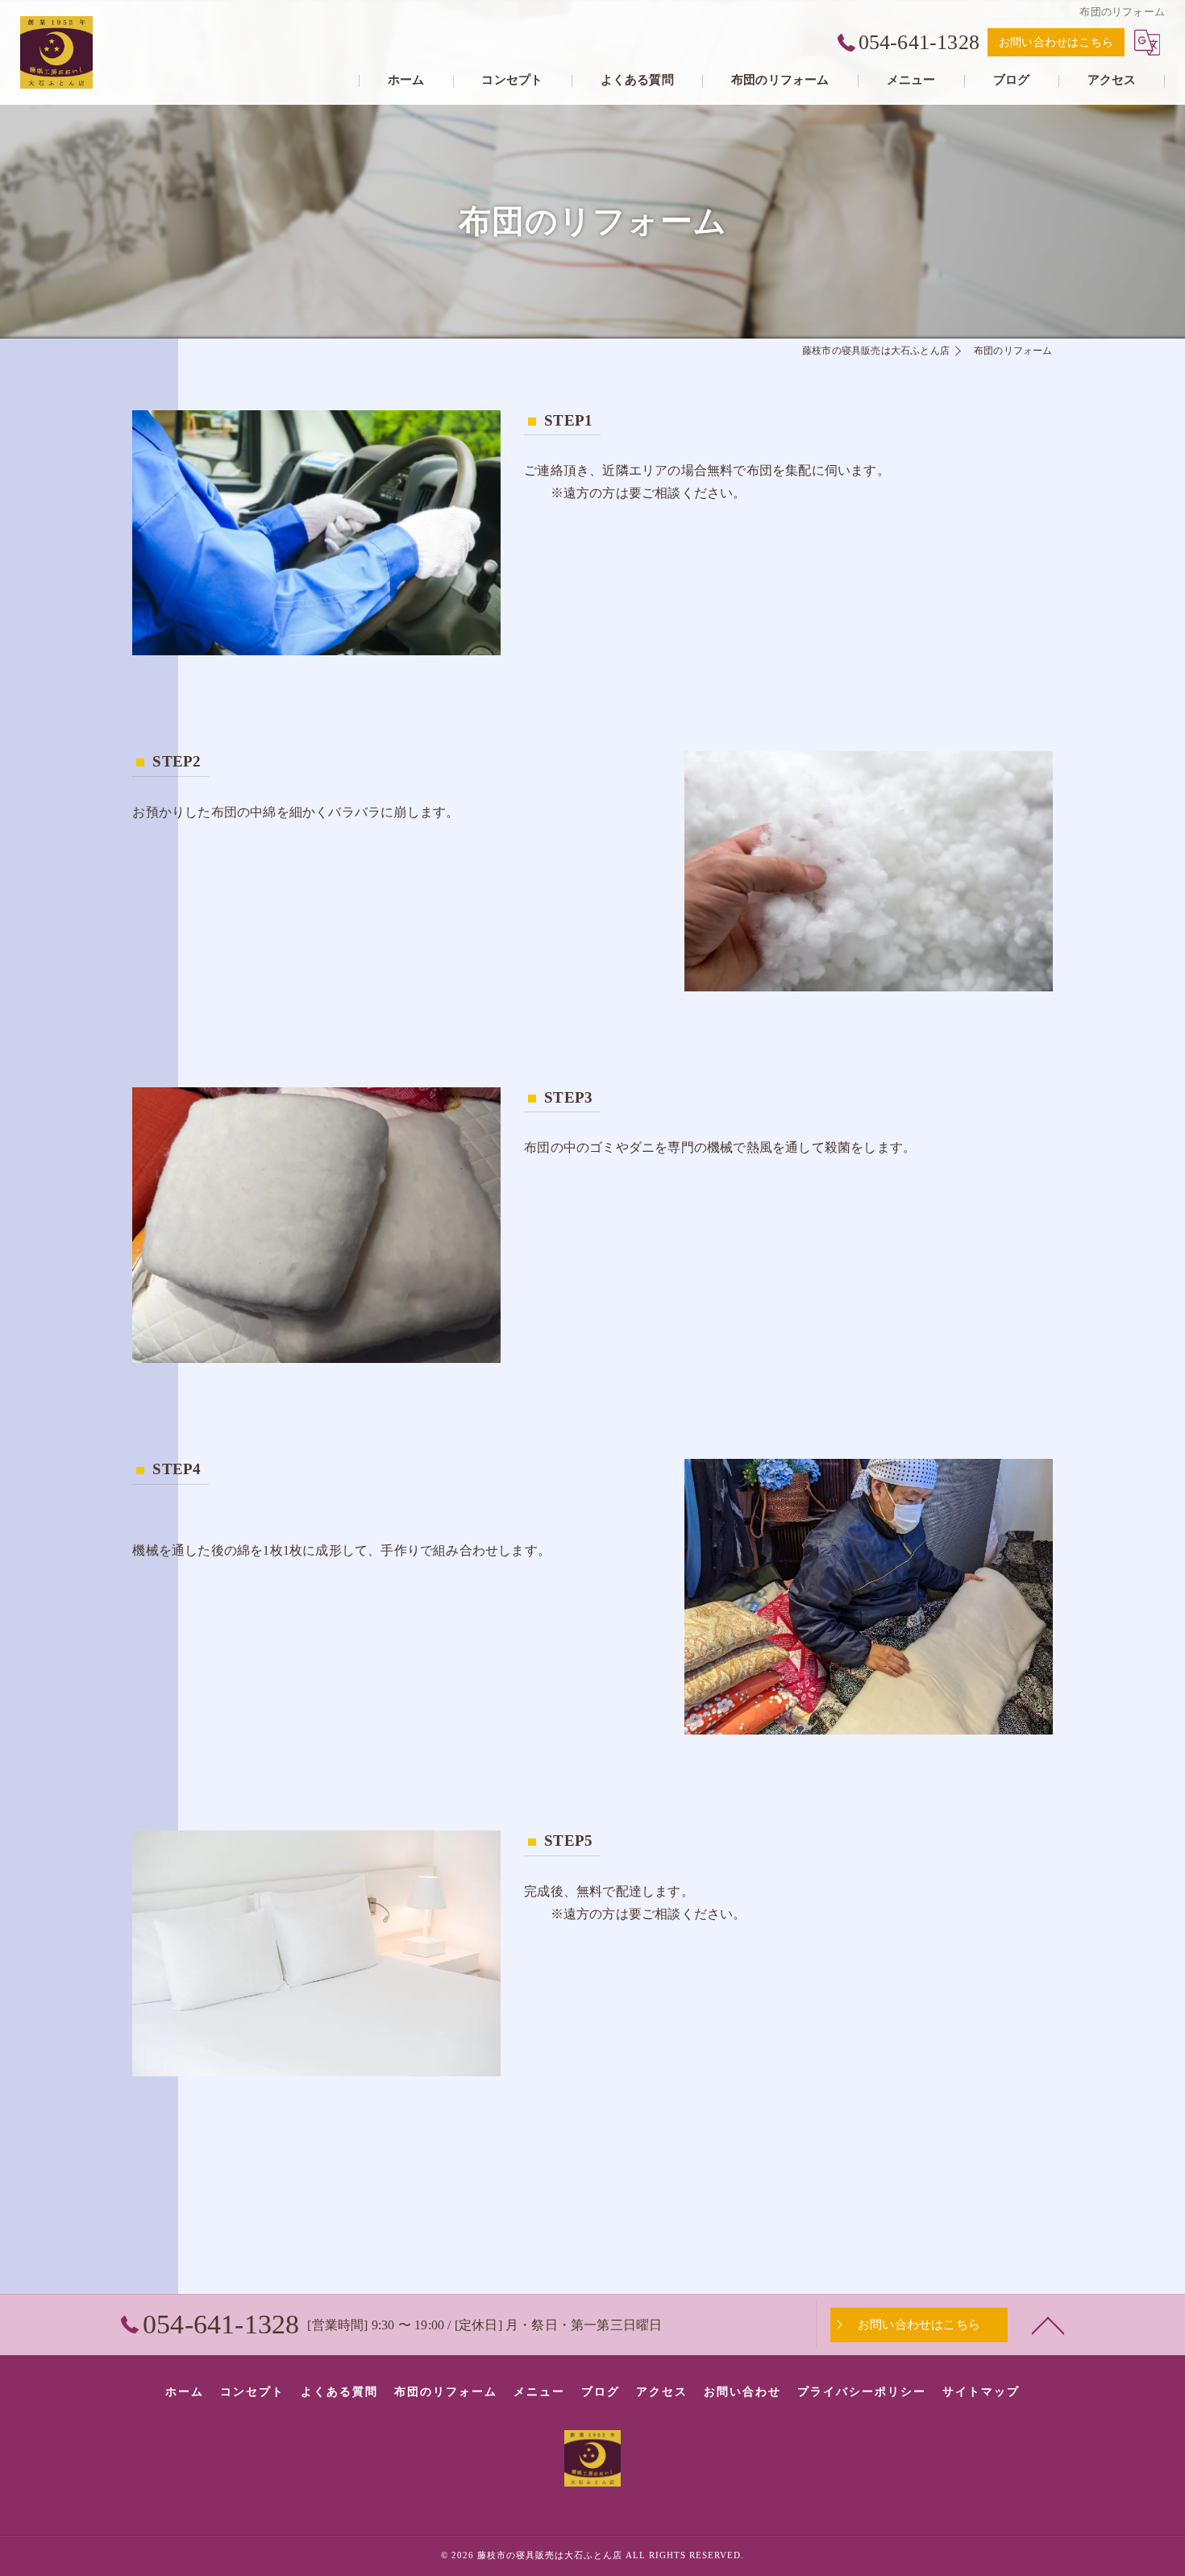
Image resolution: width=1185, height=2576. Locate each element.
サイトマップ (981, 2392)
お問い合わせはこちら (1056, 42)
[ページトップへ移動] (1048, 2325)
